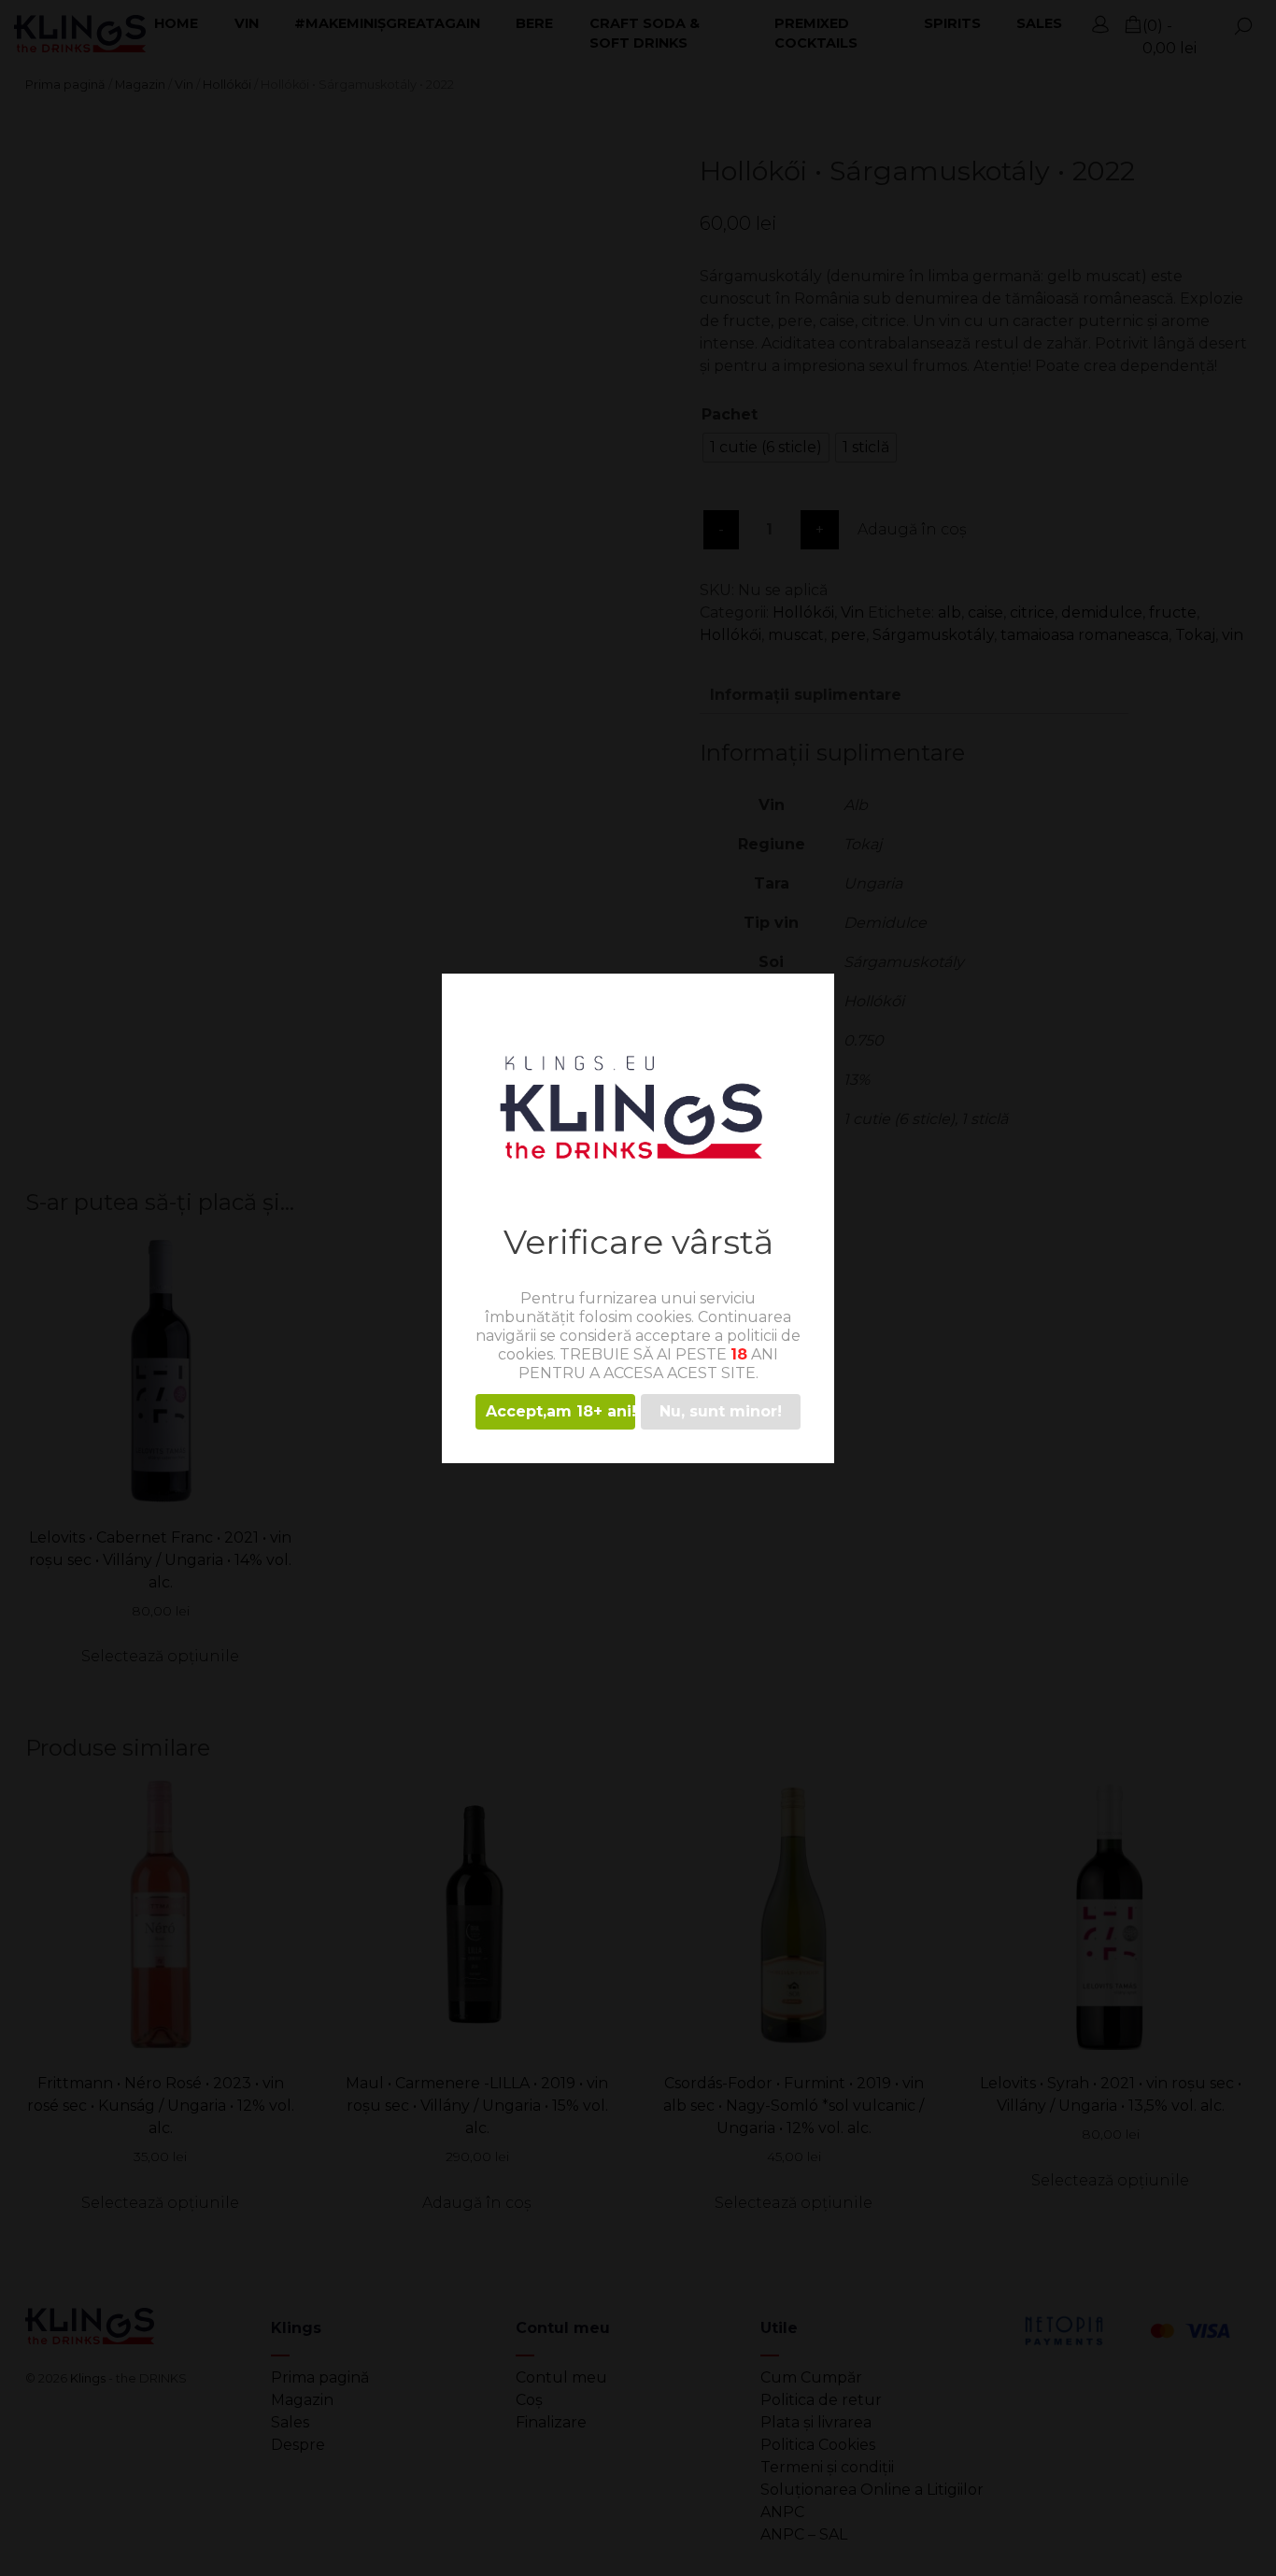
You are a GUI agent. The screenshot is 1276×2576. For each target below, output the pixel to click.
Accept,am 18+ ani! (560, 1411)
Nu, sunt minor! (721, 1411)
